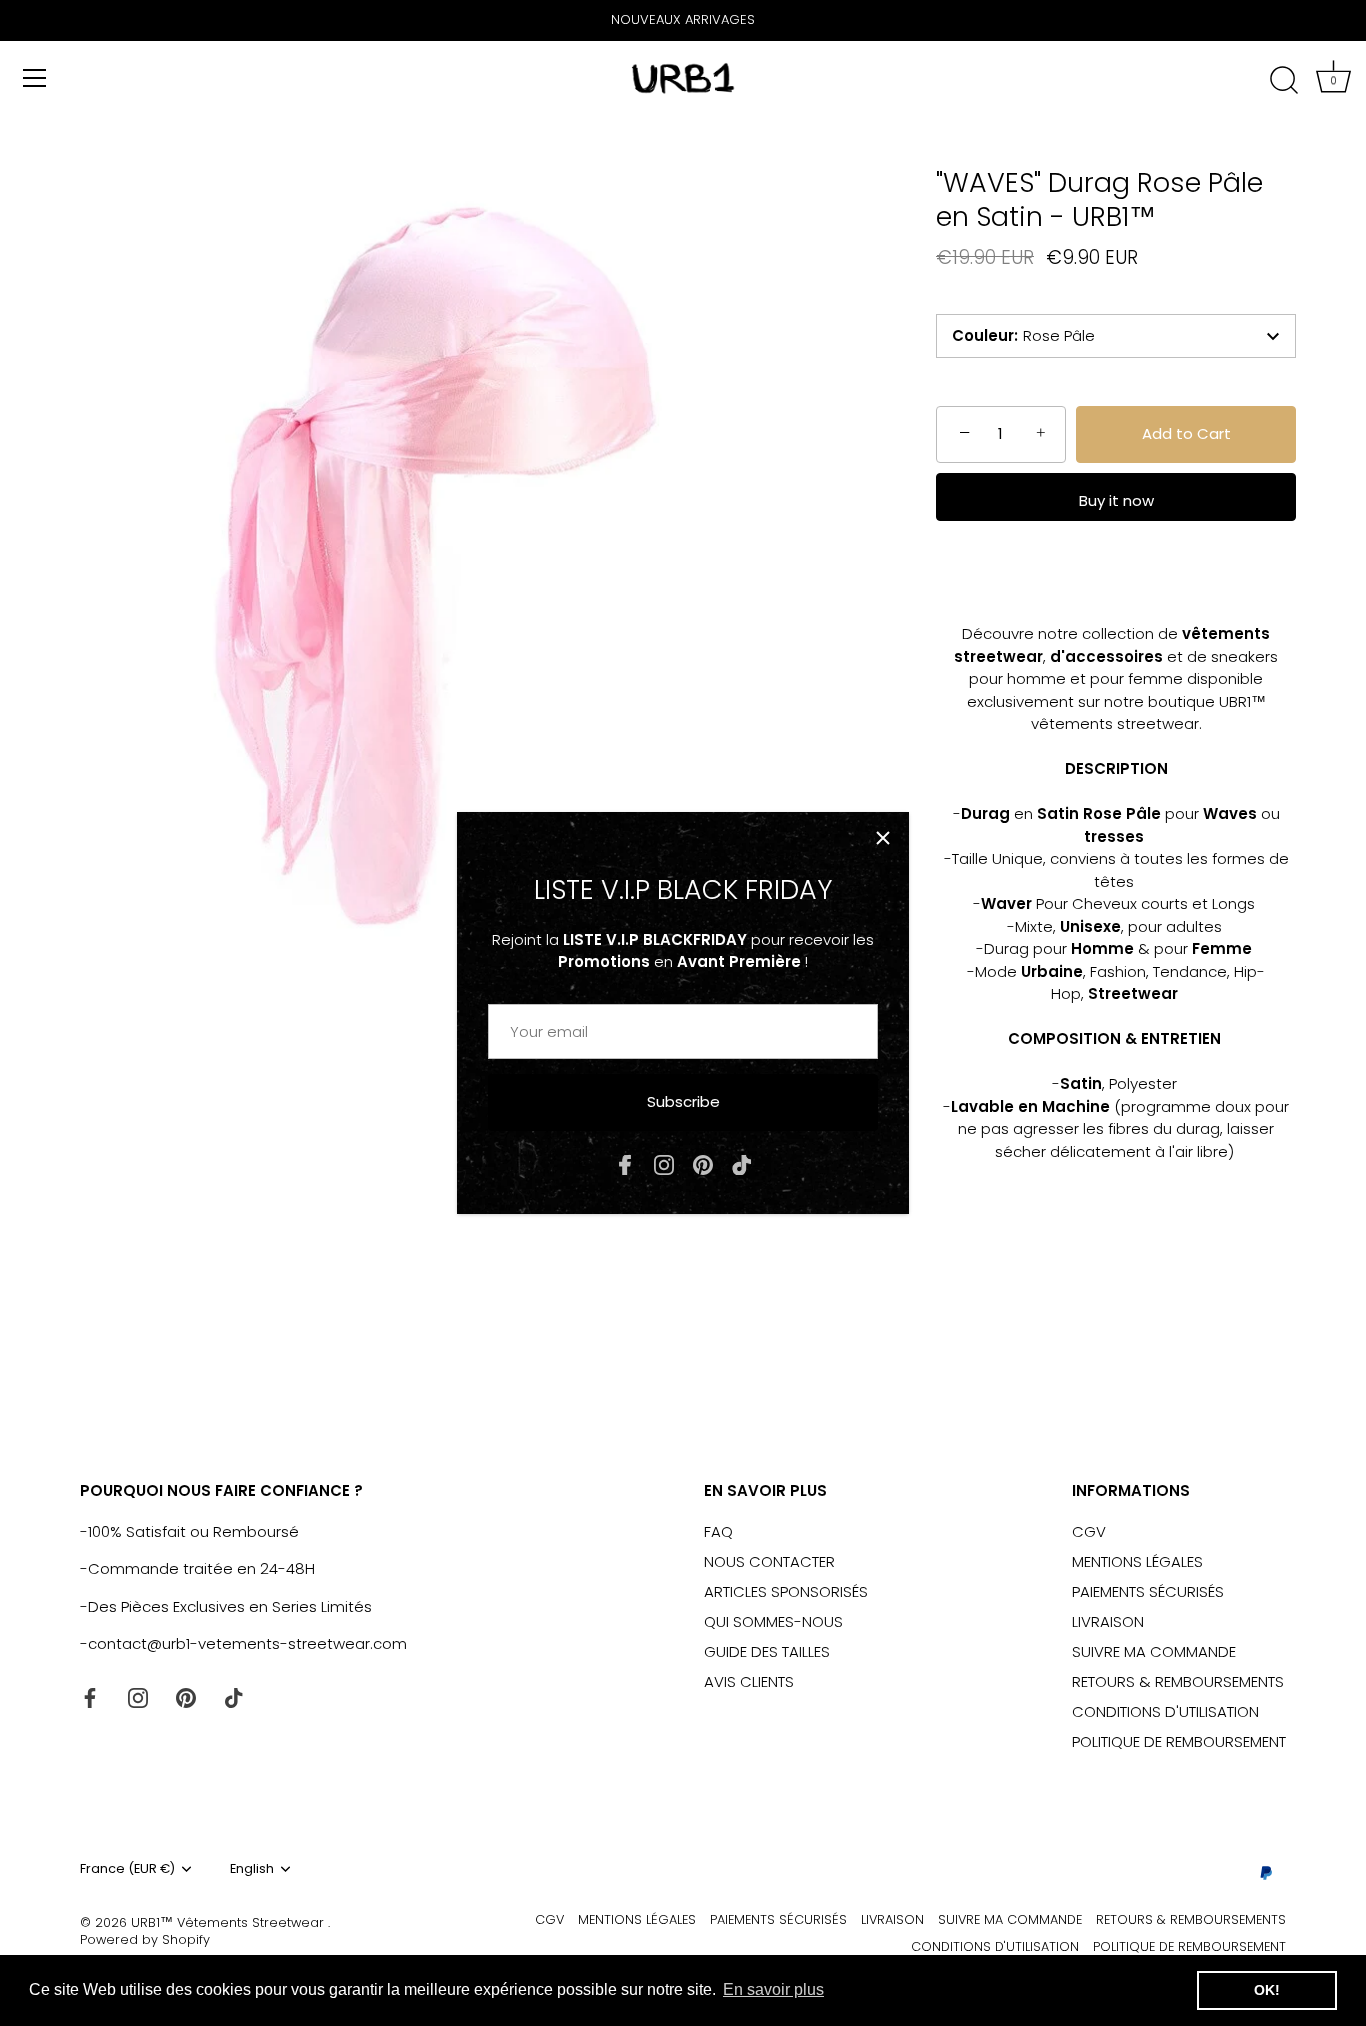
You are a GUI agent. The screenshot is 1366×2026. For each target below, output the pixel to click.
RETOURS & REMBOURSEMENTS (1178, 1681)
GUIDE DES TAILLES (767, 1651)
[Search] (1284, 81)
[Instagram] (664, 1163)
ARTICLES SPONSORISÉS (786, 1591)
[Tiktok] (742, 1163)
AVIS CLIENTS (749, 1681)
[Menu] (35, 78)
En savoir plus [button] (773, 1989)
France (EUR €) (127, 1869)
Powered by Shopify (145, 1939)
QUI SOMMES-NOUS (773, 1621)
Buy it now (1116, 500)
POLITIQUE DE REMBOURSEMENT (1179, 1741)
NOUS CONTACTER (769, 1561)
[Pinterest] (703, 1163)
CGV (1089, 1531)
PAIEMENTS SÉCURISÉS (1148, 1591)
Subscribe (683, 1101)
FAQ (718, 1531)
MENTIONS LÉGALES (1137, 1561)
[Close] (883, 838)
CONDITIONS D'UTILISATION (1165, 1711)
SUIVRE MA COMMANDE (1154, 1651)
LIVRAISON (1108, 1621)
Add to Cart (1186, 433)
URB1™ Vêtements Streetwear (229, 1922)
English (252, 1869)
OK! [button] (1267, 1990)
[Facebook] (625, 1163)
